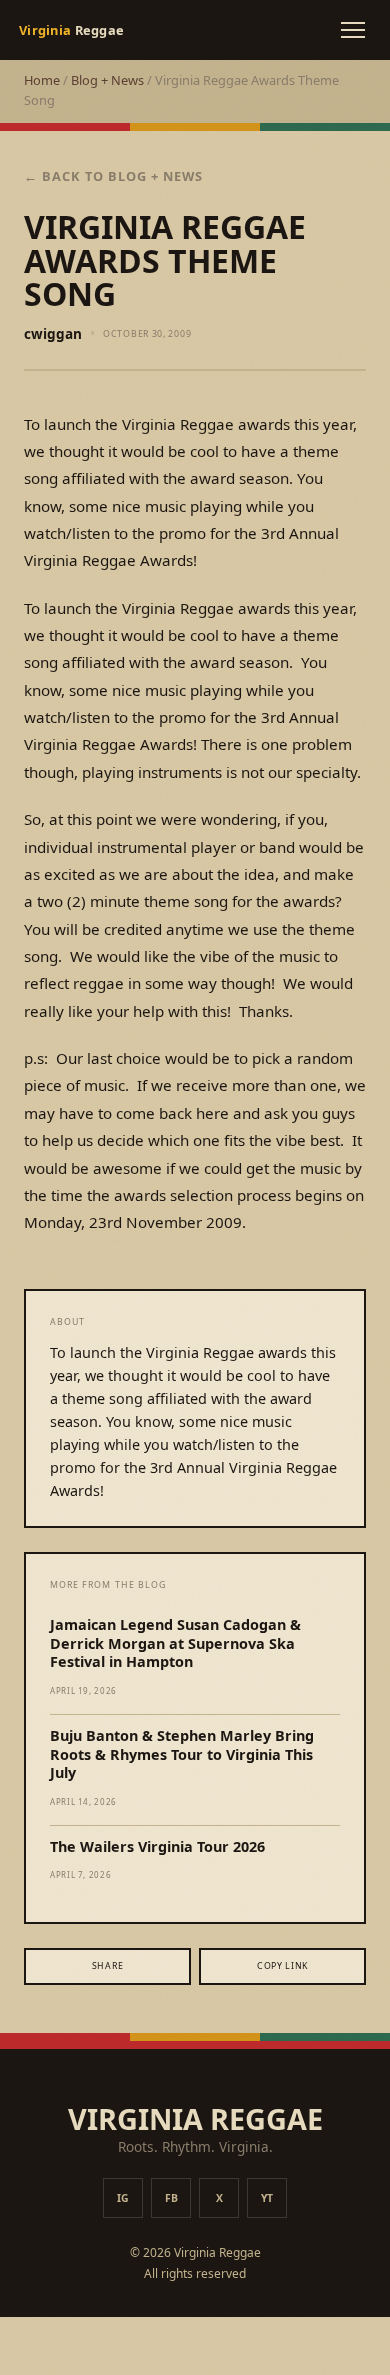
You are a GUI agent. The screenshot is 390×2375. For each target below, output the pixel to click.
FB (171, 2198)
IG (123, 2198)
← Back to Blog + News (114, 176)
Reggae (71, 30)
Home (42, 80)
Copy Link (282, 1966)
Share (108, 1966)
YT (267, 2198)
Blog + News (107, 80)
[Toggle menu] (353, 30)
